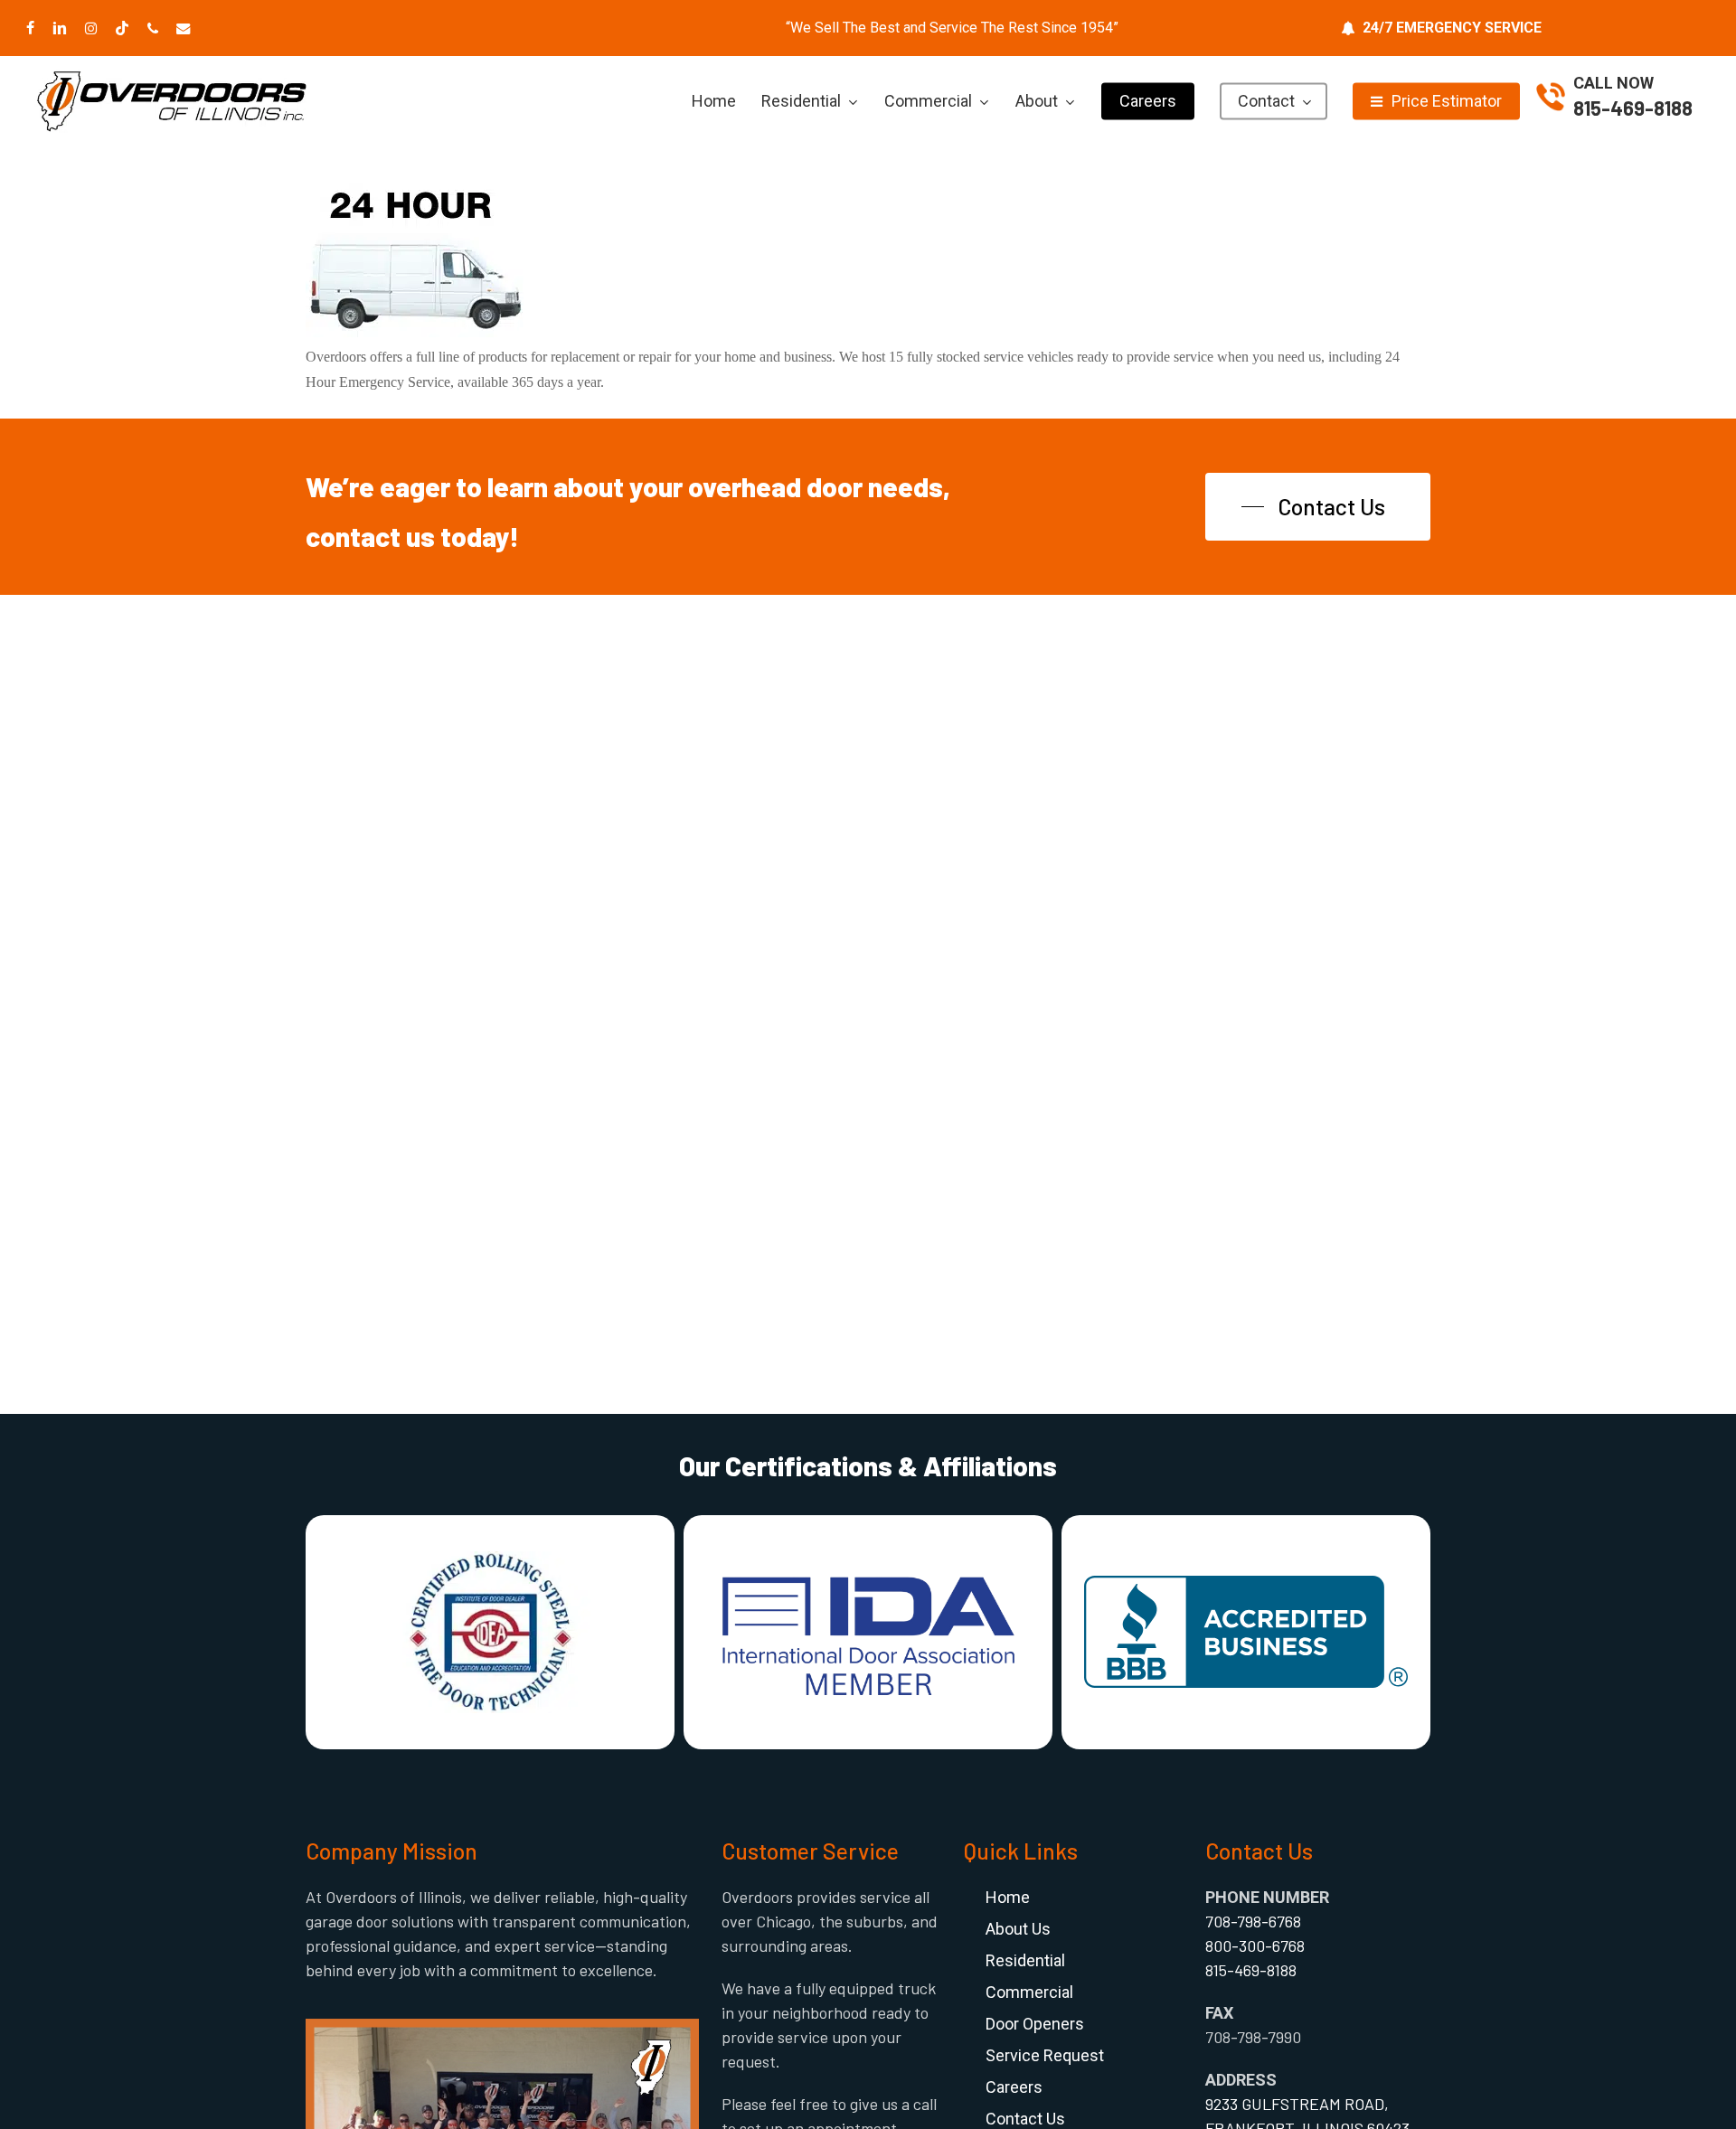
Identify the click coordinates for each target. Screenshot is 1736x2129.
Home (1008, 1897)
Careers (1014, 2087)
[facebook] (30, 28)
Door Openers (1035, 2024)
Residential (1025, 1960)
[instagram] (91, 28)
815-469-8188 (1633, 108)
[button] (1318, 507)
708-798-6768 (1253, 1921)
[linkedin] (60, 28)
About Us (1018, 1929)
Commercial (1029, 1992)
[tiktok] (122, 28)
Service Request (1045, 2055)
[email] (184, 28)
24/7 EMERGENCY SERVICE (1452, 28)
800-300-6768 (1255, 1945)
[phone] (153, 28)
